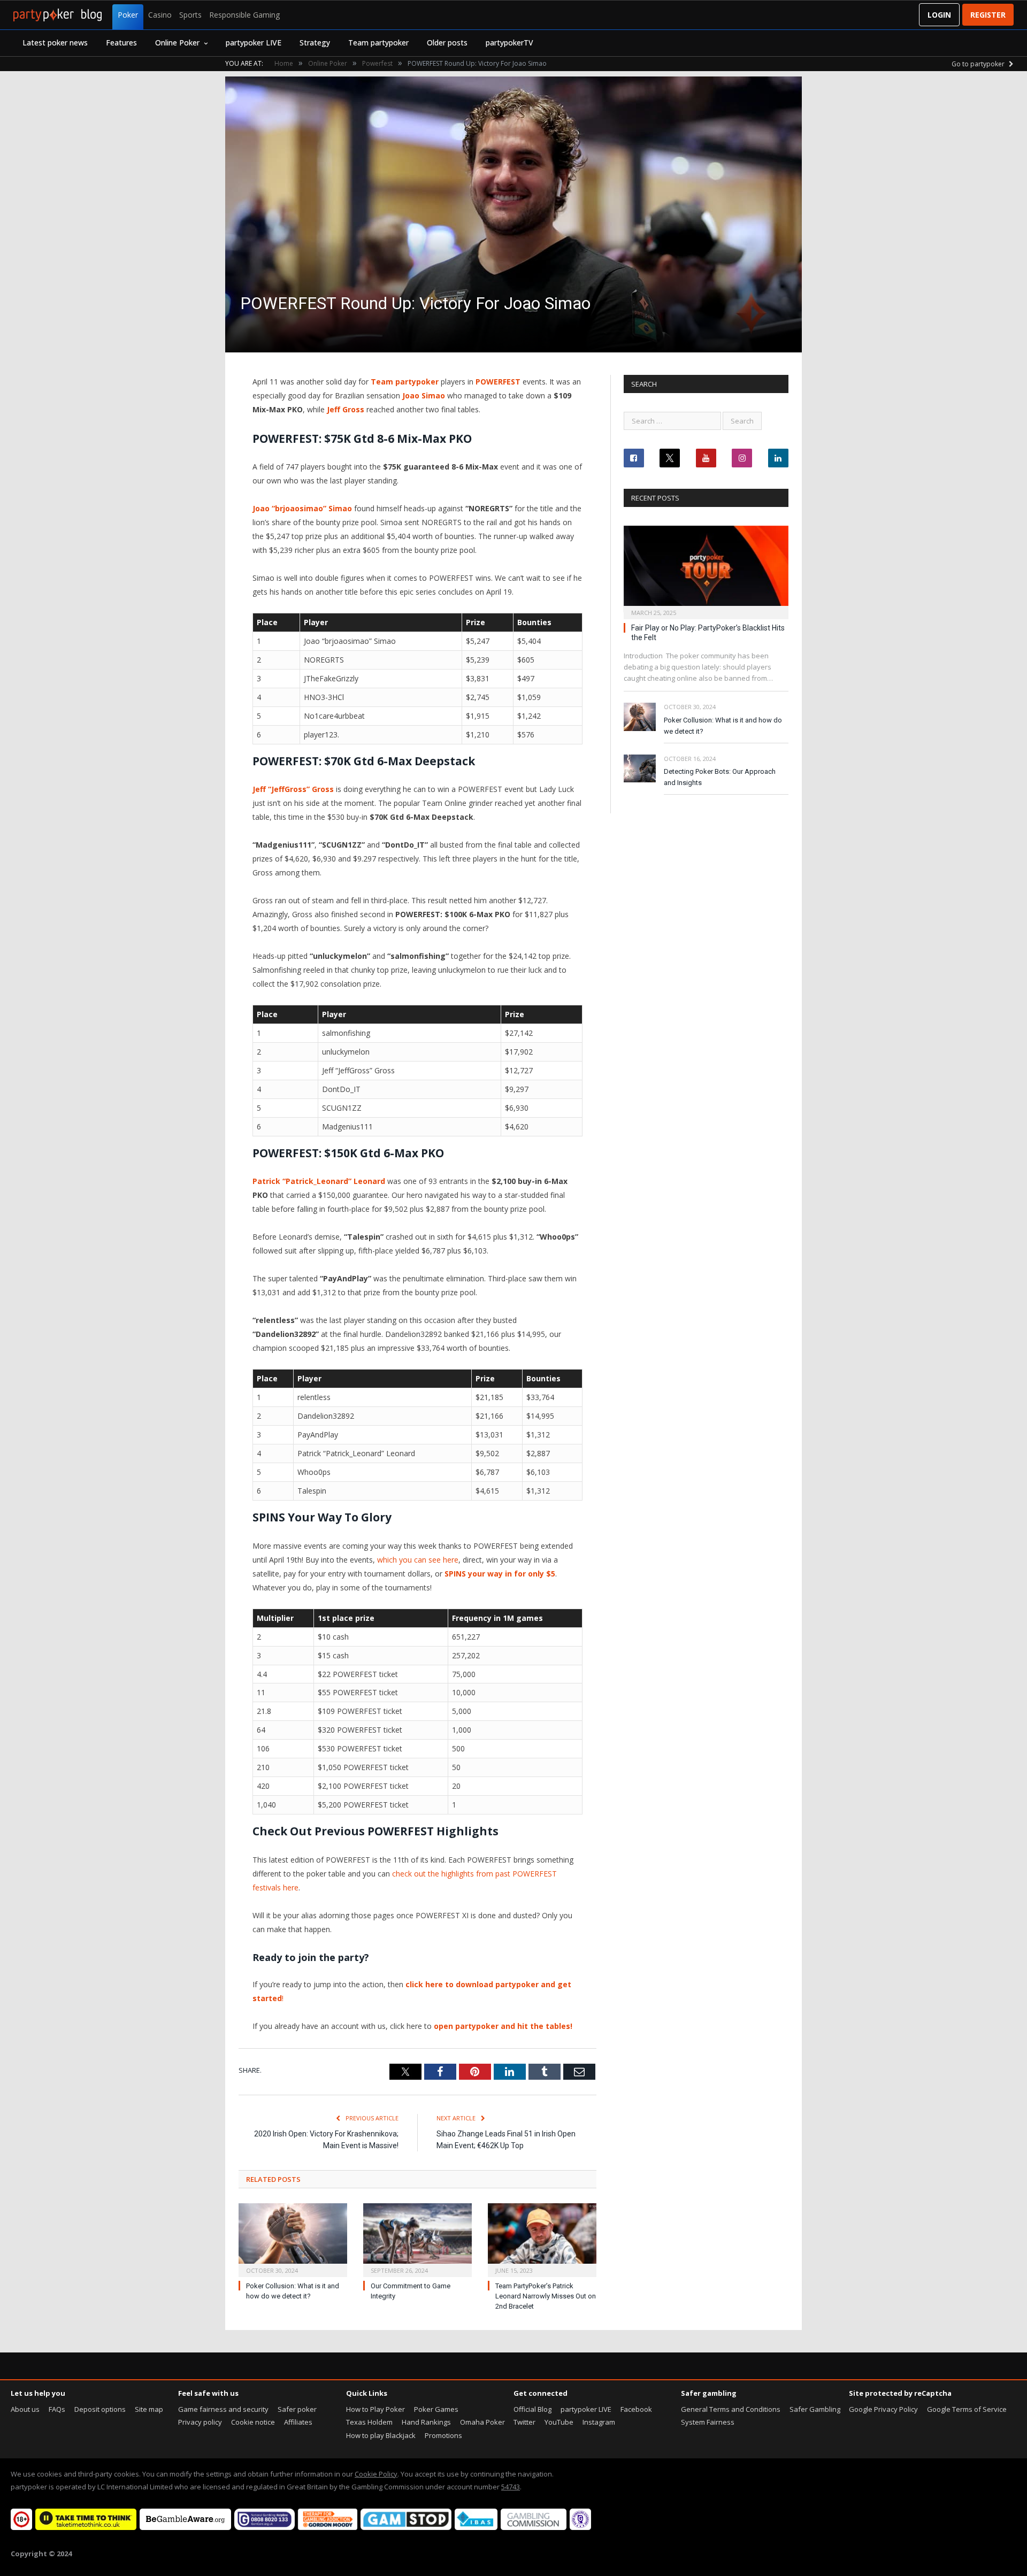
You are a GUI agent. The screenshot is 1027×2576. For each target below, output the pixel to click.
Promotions (443, 2435)
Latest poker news (55, 43)
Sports (190, 15)
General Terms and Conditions (731, 2409)
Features (121, 43)
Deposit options (100, 2409)
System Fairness (708, 2422)
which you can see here (418, 1560)
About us (25, 2409)
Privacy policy (200, 2422)
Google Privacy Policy (883, 2409)
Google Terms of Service (967, 2409)
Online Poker (177, 43)
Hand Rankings (426, 2422)
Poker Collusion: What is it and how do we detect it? (723, 726)
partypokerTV (509, 43)
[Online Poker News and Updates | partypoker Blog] (58, 15)
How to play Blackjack (381, 2435)
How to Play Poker (375, 2409)
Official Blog (532, 2409)
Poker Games (436, 2409)
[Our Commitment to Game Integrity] (417, 2239)
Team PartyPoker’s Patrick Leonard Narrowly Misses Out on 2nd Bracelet (546, 2296)
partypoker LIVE (254, 43)
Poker (128, 15)
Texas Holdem (369, 2422)
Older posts (447, 43)
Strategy (315, 43)
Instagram (599, 2422)
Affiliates (298, 2422)
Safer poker (297, 2409)
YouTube (559, 2422)
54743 (511, 2487)
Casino (160, 15)
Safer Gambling (815, 2409)
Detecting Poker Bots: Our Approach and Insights (720, 777)
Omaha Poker (482, 2422)
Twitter (524, 2422)
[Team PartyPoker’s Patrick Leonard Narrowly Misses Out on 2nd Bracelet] (542, 2239)
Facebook (636, 2409)
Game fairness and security (223, 2409)
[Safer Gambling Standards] (580, 2527)
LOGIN (939, 15)
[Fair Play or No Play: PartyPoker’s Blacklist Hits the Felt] (706, 569)
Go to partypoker (979, 64)
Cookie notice (253, 2422)
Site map (149, 2409)
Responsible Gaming (244, 15)
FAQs (57, 2409)
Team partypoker (378, 43)
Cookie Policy (376, 2474)
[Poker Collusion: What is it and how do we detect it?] (293, 2239)
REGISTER (988, 15)
